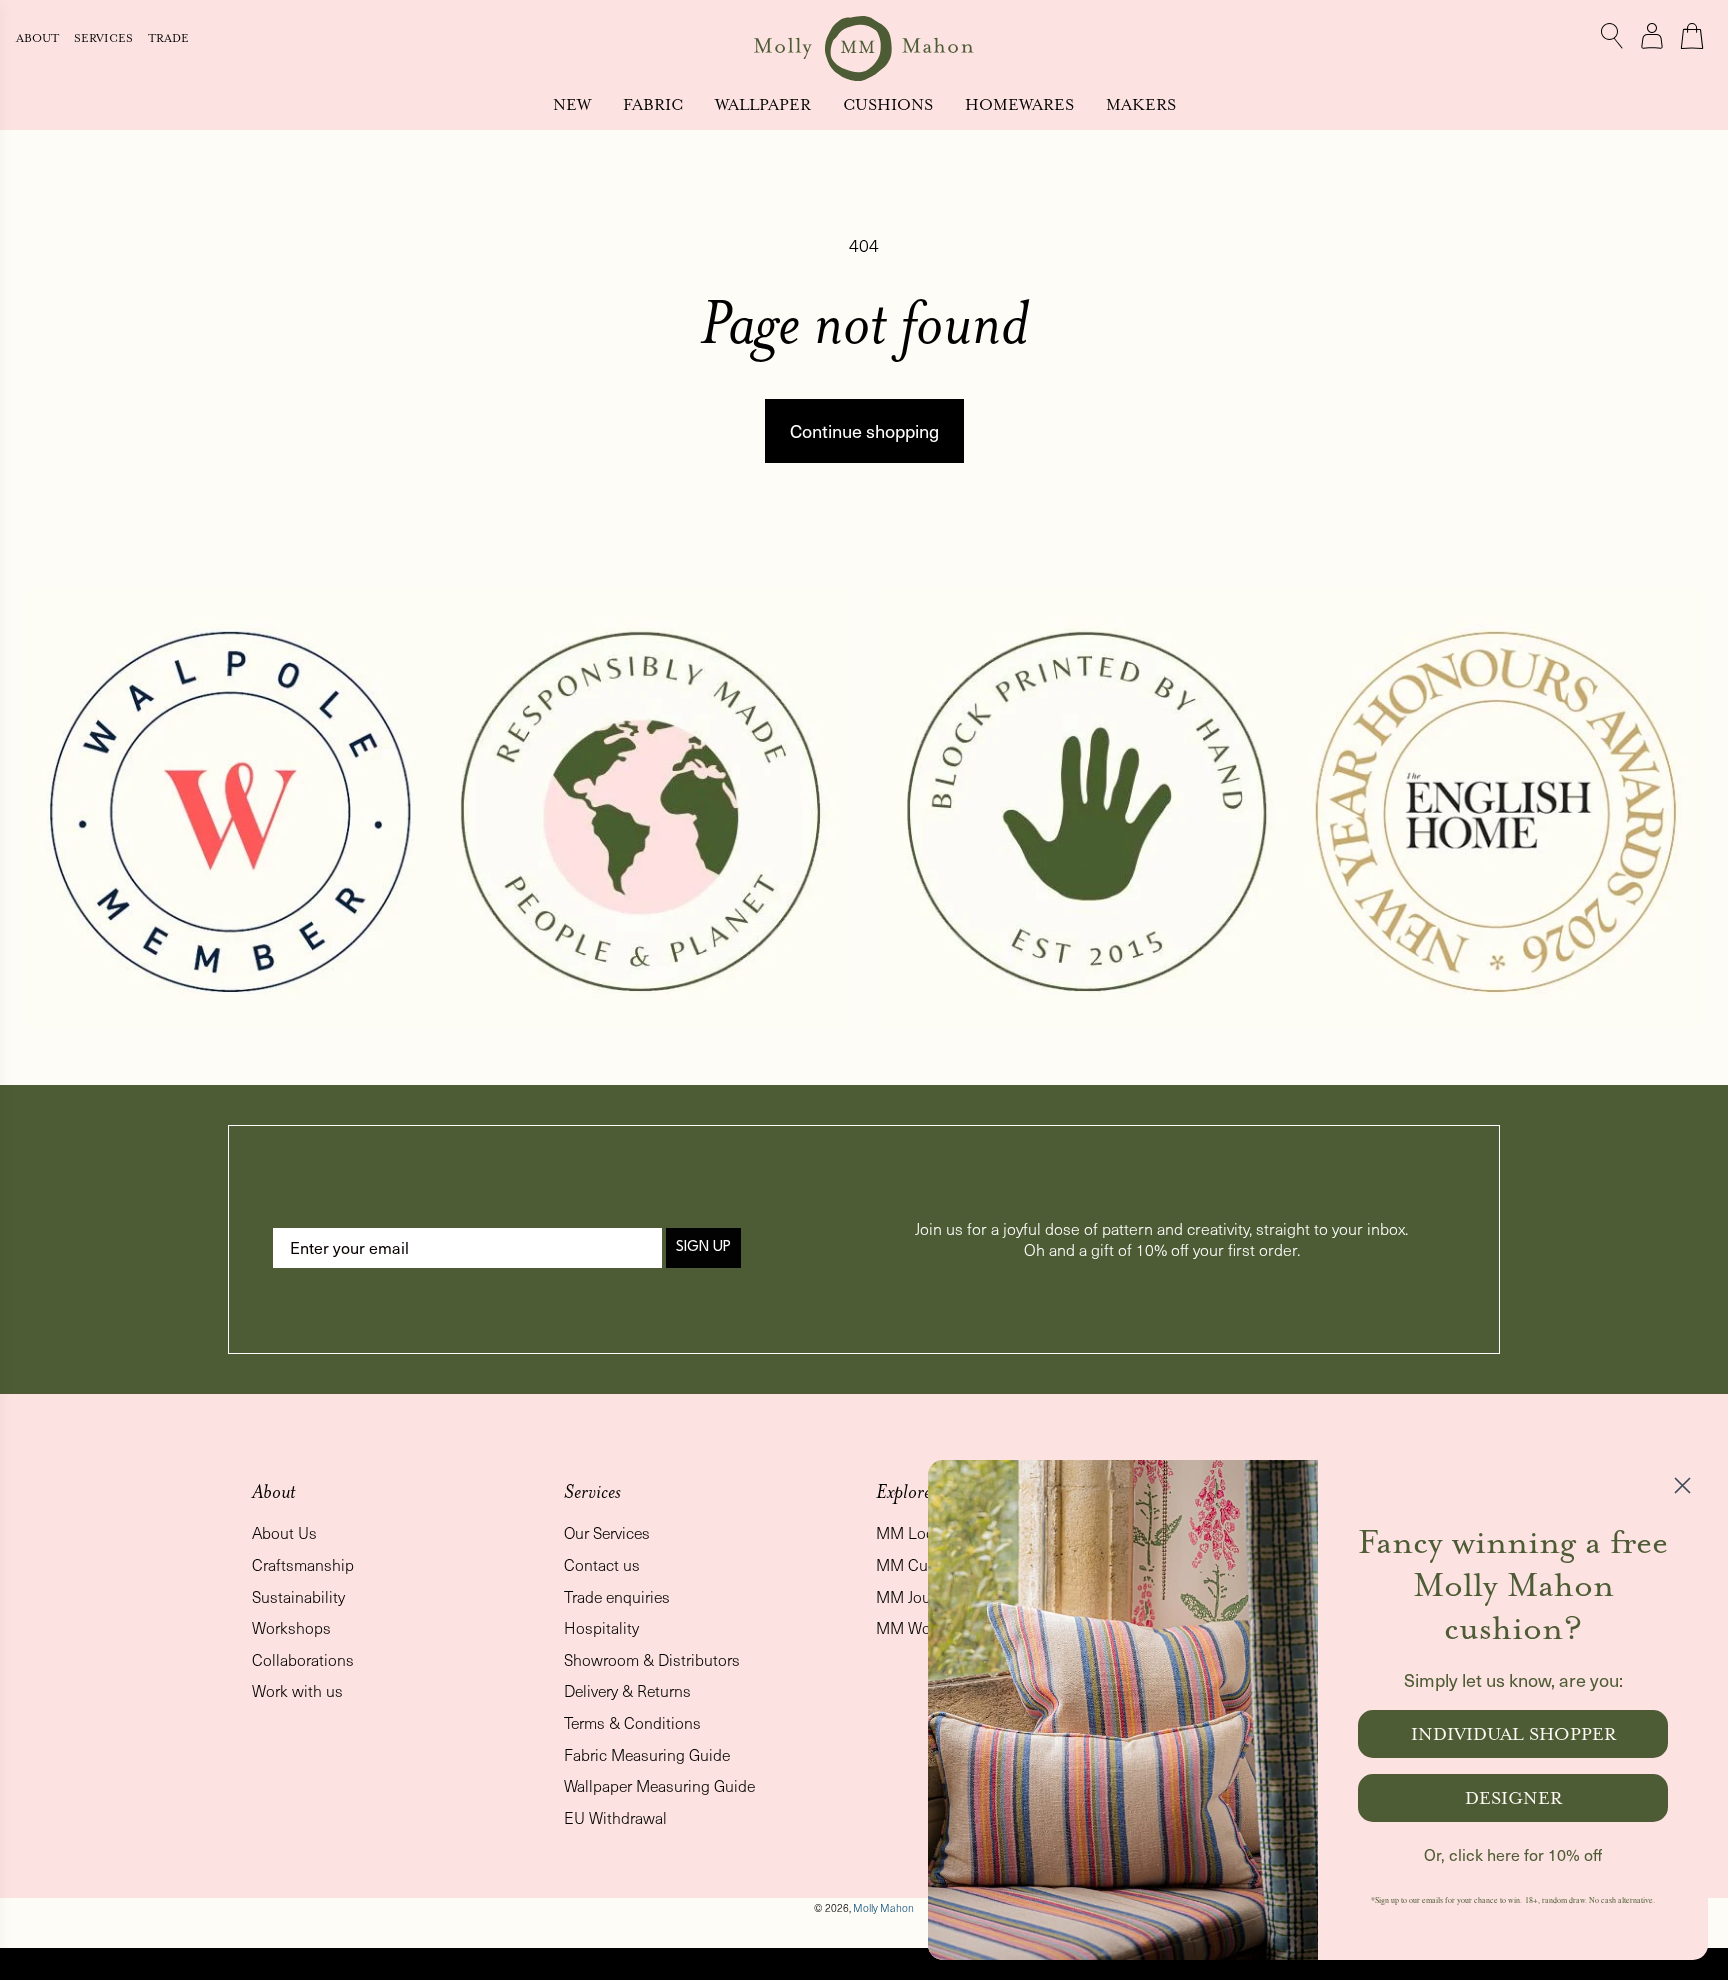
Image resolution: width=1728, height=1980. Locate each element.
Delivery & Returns (627, 1690)
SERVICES (105, 38)
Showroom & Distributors (652, 1659)
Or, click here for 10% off (1513, 1854)
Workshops (291, 1627)
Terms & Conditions (632, 1722)
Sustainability (298, 1596)
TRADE (168, 38)
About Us (284, 1532)
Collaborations (303, 1659)
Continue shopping (864, 430)
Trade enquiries (617, 1596)
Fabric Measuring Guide (647, 1754)
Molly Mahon (883, 1908)
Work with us (297, 1690)
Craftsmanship (303, 1564)
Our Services (607, 1532)
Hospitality (601, 1627)
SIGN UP (703, 1247)
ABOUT (39, 38)
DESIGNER (1513, 1798)
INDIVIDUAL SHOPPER (1513, 1734)
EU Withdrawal (615, 1817)
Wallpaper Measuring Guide (659, 1785)
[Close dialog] (1682, 1485)
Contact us (602, 1564)
